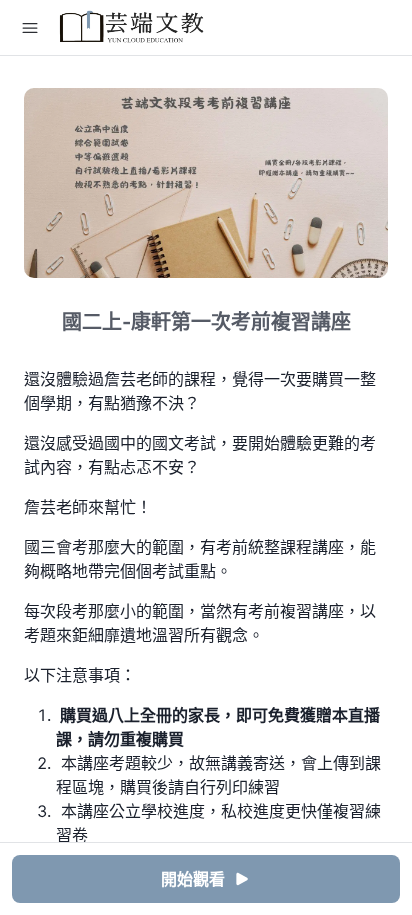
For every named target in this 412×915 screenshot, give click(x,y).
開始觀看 (193, 879)
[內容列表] (30, 28)
